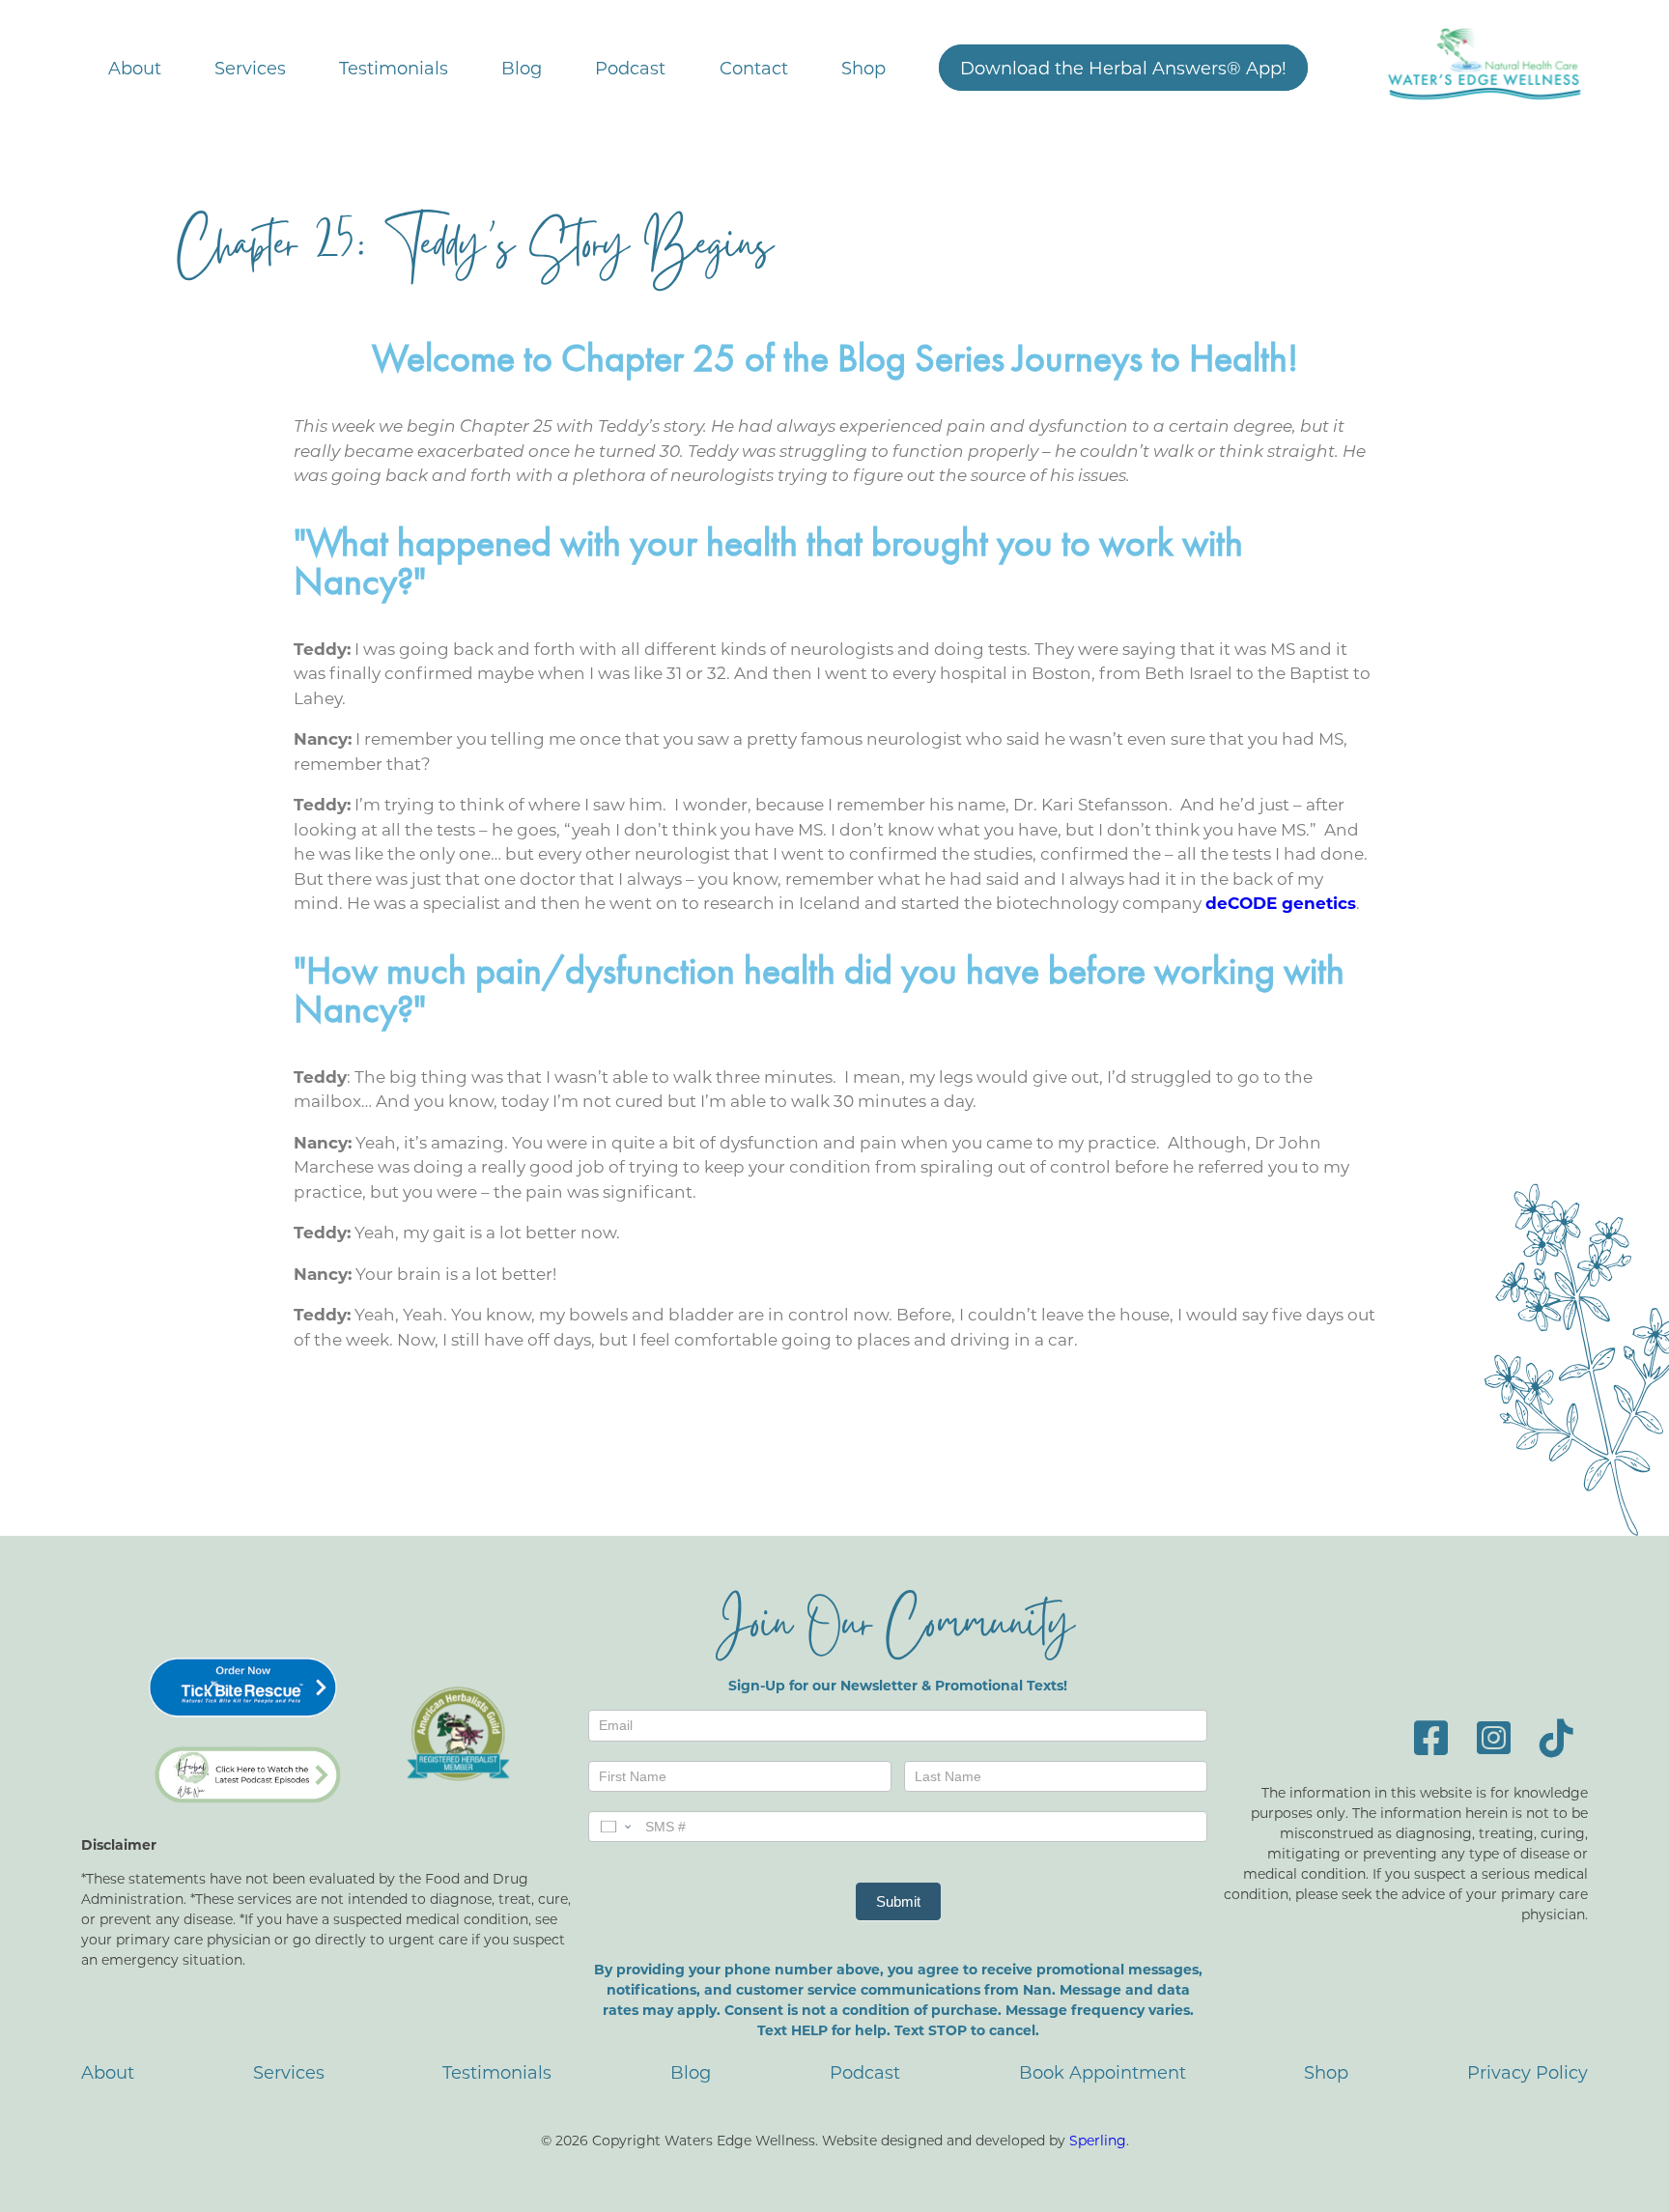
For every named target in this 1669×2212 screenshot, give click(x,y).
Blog (522, 68)
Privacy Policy (1528, 2072)
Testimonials (394, 68)
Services (250, 68)
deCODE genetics (1281, 903)
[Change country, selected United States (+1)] (614, 1827)
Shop (863, 68)
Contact (754, 68)
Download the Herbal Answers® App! (1123, 68)
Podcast (630, 68)
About (135, 68)
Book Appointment (1103, 2072)
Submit (898, 1901)
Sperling (1098, 2140)
